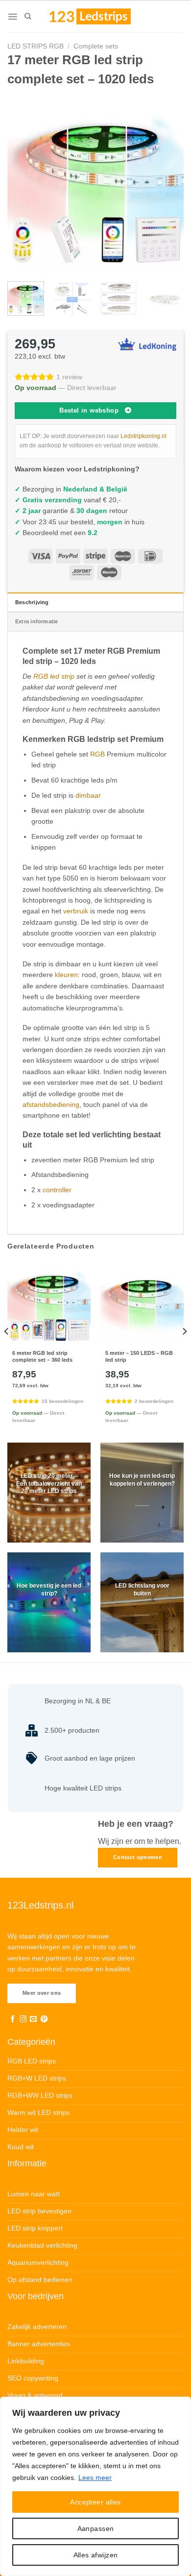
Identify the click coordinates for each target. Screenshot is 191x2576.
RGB (97, 754)
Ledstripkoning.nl (143, 436)
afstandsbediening (51, 1104)
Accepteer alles (95, 2502)
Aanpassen (96, 2528)
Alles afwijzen (96, 2555)
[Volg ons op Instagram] (23, 2019)
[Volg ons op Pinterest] (44, 2019)
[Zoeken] (28, 16)
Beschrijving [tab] (32, 602)
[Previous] (23, 183)
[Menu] (12, 17)
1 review (69, 377)
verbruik (76, 911)
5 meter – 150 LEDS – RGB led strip (139, 1356)
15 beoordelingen (62, 1401)
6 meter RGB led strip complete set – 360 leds (42, 1356)
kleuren (66, 975)
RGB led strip (54, 676)
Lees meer (95, 2478)
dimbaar (88, 795)
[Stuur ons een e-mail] (33, 2019)
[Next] (168, 183)
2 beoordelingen (154, 1401)
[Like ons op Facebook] (13, 2019)
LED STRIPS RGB (36, 46)
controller (57, 1190)
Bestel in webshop (89, 410)
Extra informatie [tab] (37, 621)
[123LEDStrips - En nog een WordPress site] (99, 16)
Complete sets (96, 46)
